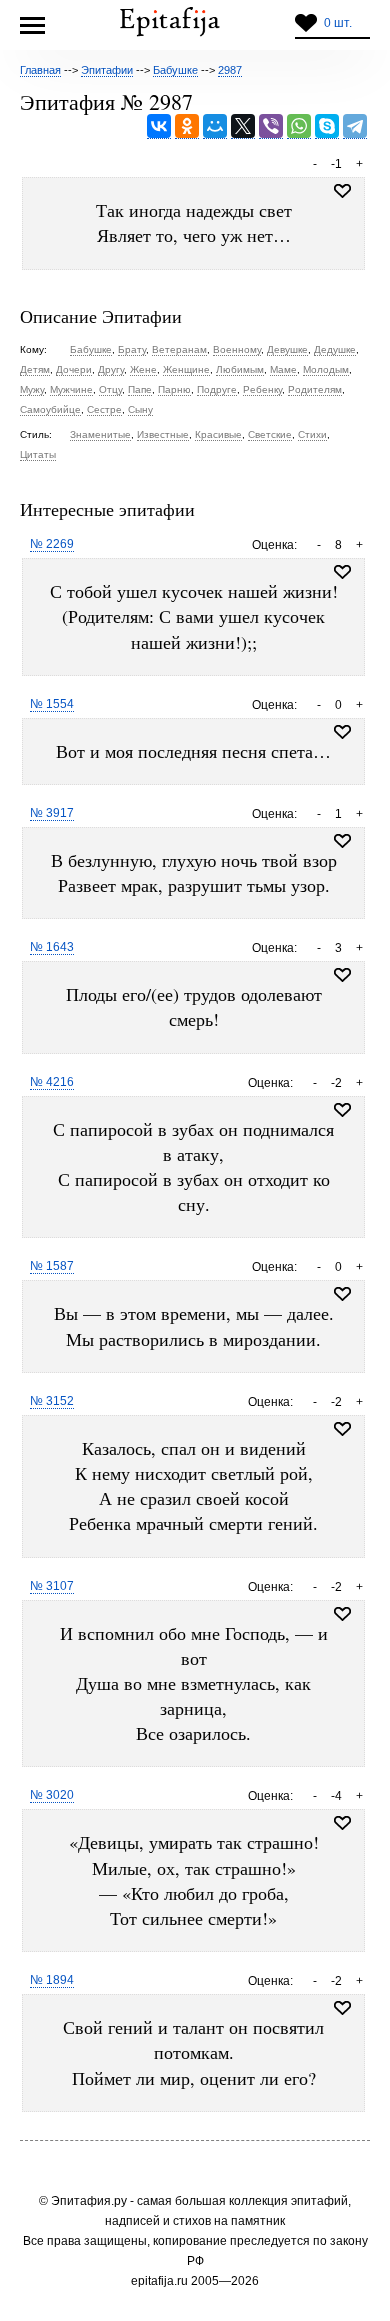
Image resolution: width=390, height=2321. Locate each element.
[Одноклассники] (187, 126)
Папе (140, 389)
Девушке (287, 349)
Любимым (240, 369)
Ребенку (262, 389)
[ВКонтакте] (159, 126)
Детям (35, 369)
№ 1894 (52, 1980)
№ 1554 (52, 704)
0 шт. (338, 23)
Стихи (312, 434)
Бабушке (91, 349)
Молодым (326, 369)
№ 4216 (52, 1082)
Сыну (140, 409)
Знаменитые (100, 434)
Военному (237, 349)
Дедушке (335, 349)
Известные (163, 434)
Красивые (218, 434)
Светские (270, 434)
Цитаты (38, 454)
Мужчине (71, 389)
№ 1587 (52, 1266)
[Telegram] (355, 126)
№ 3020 (52, 1795)
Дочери (74, 369)
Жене (143, 369)
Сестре (104, 409)
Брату (132, 349)
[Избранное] (342, 572)
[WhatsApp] (299, 126)
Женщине (186, 369)
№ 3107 (52, 1586)
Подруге (217, 389)
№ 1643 (52, 947)
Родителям (315, 389)
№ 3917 (52, 813)
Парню (174, 389)
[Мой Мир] (215, 126)
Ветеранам (179, 349)
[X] (243, 126)
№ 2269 (52, 544)
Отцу (110, 389)
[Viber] (271, 126)
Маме (283, 369)
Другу (111, 369)
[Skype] (327, 126)
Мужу (32, 389)
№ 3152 (52, 1401)
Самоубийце (50, 409)
